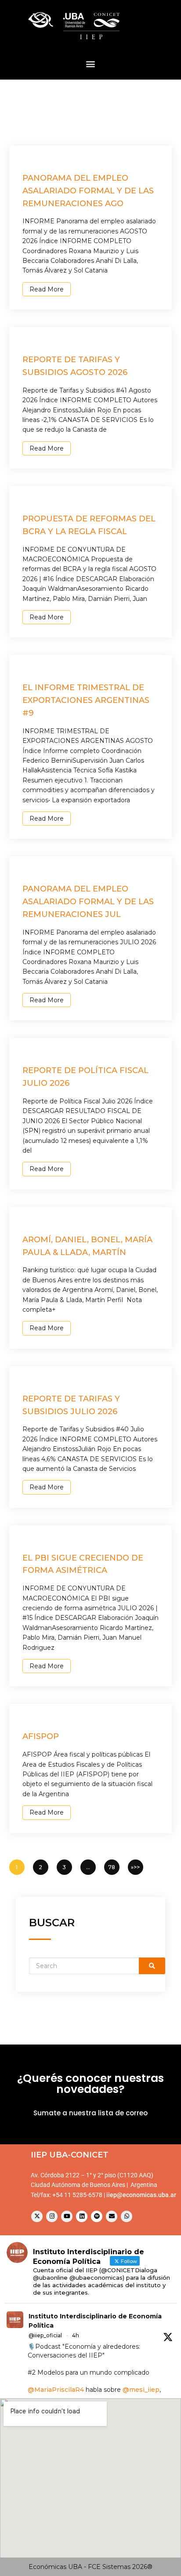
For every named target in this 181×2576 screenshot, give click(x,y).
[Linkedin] (82, 2216)
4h (76, 2335)
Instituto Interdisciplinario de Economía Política (95, 2321)
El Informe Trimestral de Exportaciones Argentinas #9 (86, 700)
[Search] (152, 1966)
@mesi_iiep (141, 2390)
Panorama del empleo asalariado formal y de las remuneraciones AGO (88, 191)
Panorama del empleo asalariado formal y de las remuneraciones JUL (88, 902)
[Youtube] (67, 2216)
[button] (91, 64)
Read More (47, 289)
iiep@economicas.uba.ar (141, 2195)
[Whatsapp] (127, 2216)
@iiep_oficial (45, 2335)
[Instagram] (52, 2216)
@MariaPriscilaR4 (56, 2390)
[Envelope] (112, 2216)
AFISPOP (41, 1736)
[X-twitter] (37, 2216)
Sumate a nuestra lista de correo (90, 2113)
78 (112, 1867)
